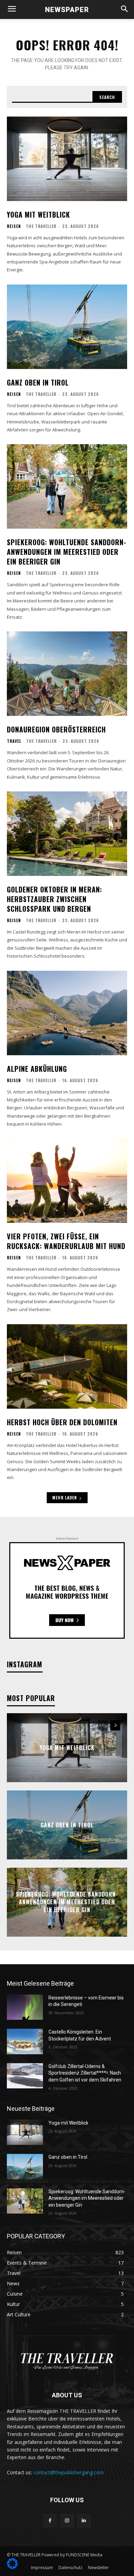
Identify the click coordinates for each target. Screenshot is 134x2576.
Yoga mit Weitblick (38, 214)
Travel (14, 741)
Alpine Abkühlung (37, 1069)
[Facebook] (50, 2521)
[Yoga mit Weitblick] (67, 159)
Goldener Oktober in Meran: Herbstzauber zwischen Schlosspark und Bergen (54, 899)
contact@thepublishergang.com (69, 2472)
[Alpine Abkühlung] (67, 1013)
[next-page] (115, 1725)
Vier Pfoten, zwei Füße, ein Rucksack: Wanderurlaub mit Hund (66, 1241)
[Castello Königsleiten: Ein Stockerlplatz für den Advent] (25, 2041)
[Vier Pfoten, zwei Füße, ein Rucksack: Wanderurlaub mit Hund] (67, 1181)
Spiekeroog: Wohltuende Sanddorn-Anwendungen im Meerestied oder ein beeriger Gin (67, 552)
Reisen (14, 226)
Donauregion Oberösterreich (56, 729)
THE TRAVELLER (41, 226)
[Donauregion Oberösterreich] (67, 674)
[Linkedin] (84, 2521)
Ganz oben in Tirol (38, 382)
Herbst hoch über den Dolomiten (62, 1422)
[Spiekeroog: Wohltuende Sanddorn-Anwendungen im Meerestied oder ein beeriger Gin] (67, 486)
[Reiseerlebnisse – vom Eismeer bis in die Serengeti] (25, 2007)
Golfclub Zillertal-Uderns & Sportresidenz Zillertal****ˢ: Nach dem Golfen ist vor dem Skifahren (85, 2073)
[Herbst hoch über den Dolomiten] (67, 1366)
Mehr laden (65, 1497)
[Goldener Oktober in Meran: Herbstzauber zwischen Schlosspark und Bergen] (67, 834)
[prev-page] (103, 1725)
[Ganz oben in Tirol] (67, 327)
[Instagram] (67, 2521)
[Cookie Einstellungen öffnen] (12, 2567)
